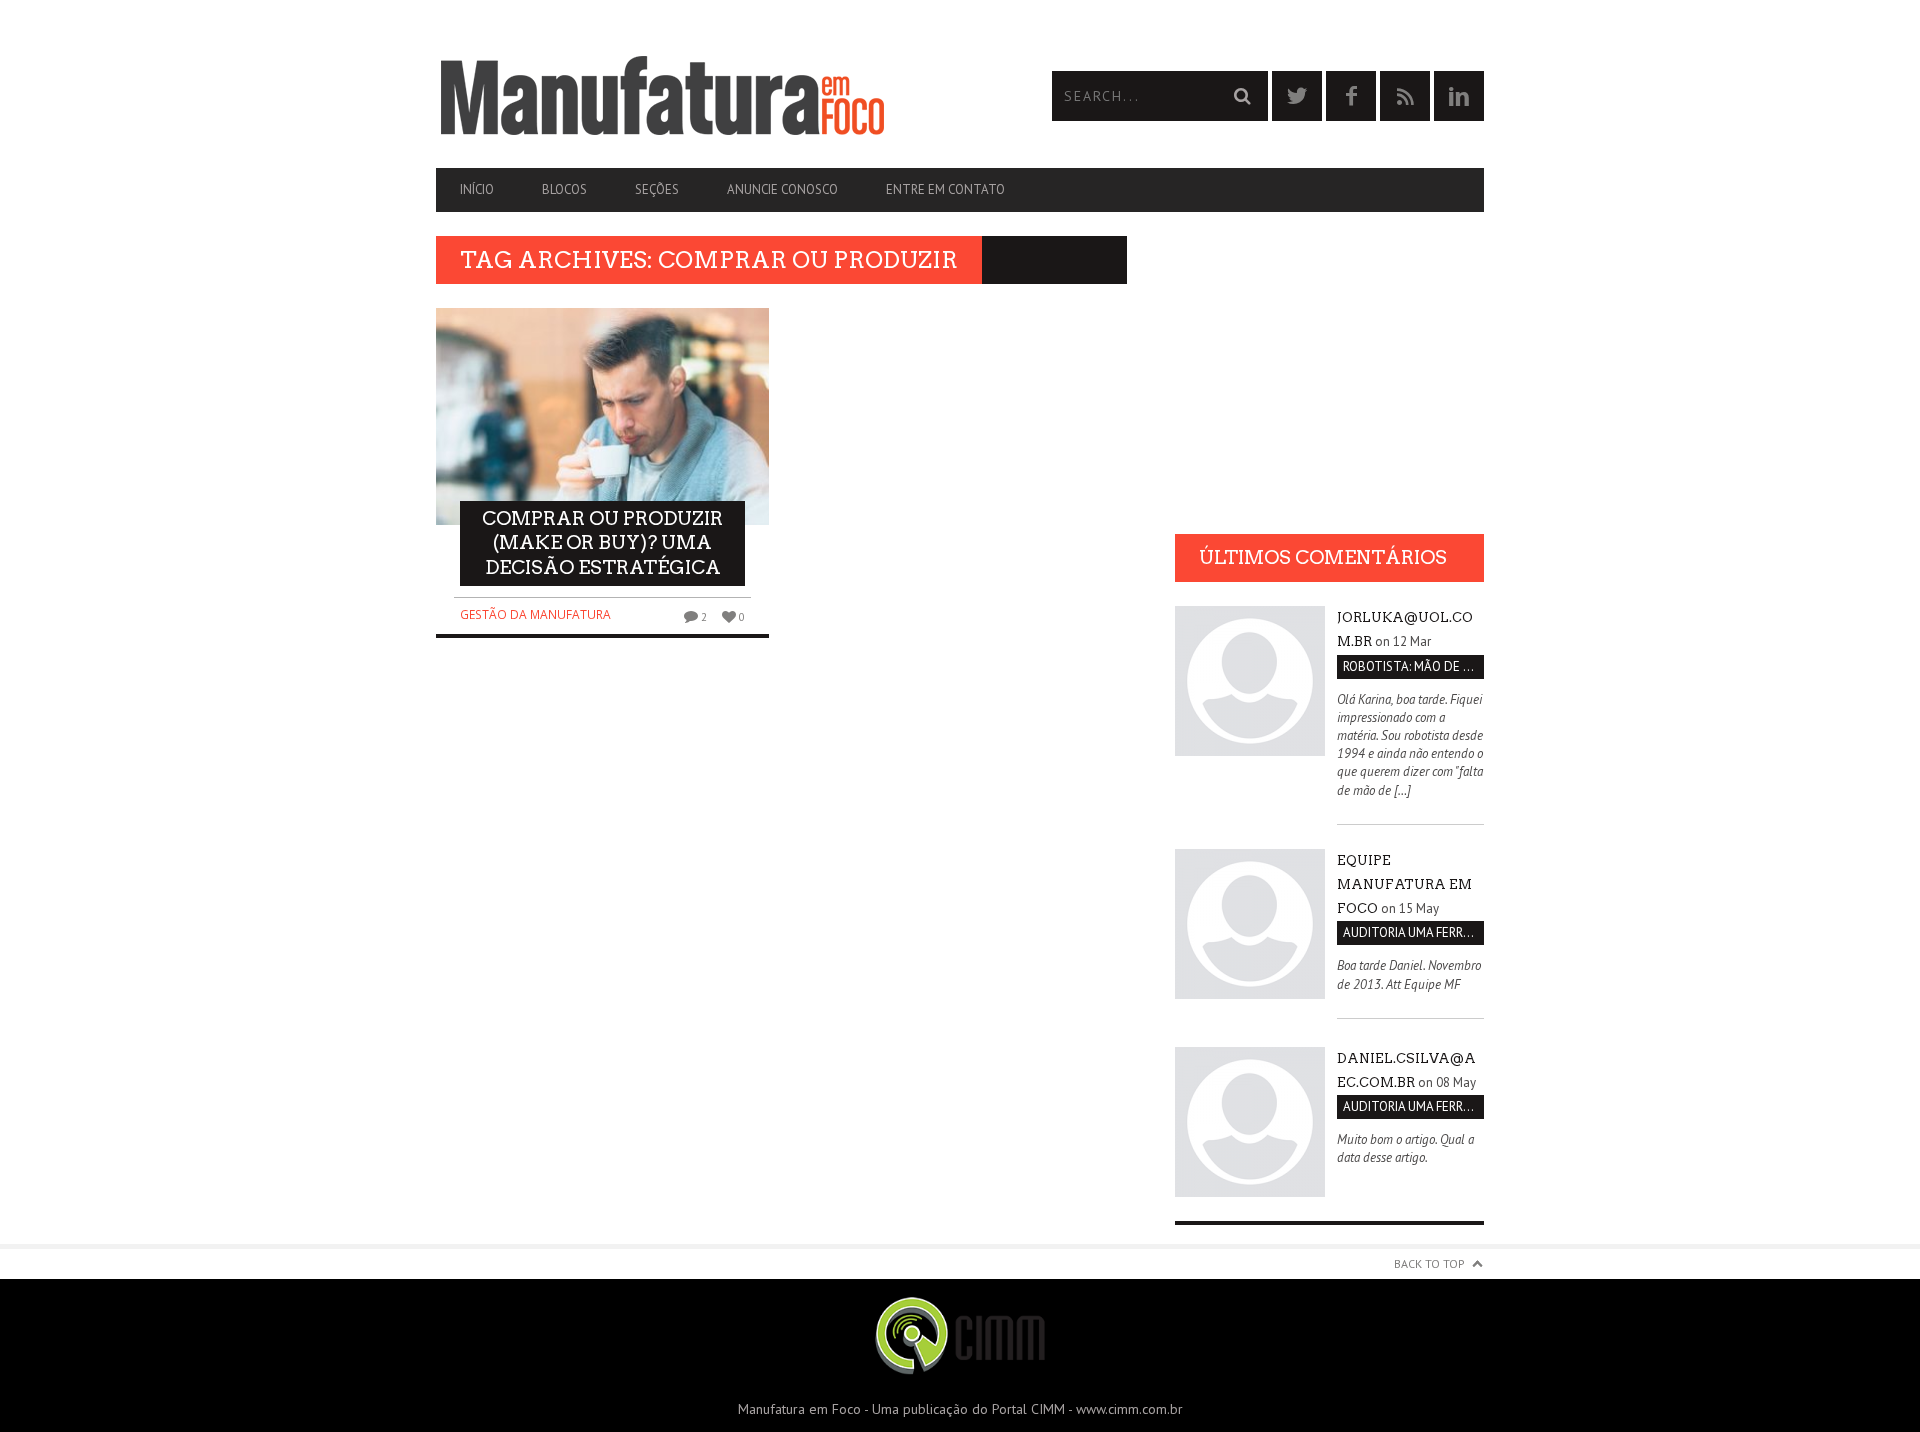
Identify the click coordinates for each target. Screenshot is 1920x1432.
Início (477, 189)
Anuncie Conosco (782, 189)
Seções (657, 189)
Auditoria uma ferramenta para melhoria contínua (1413, 932)
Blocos (564, 189)
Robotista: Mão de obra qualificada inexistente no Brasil (1413, 666)
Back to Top (1429, 1263)
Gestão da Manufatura (535, 614)
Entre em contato (945, 189)
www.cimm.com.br (1129, 1409)
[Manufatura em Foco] (698, 96)
